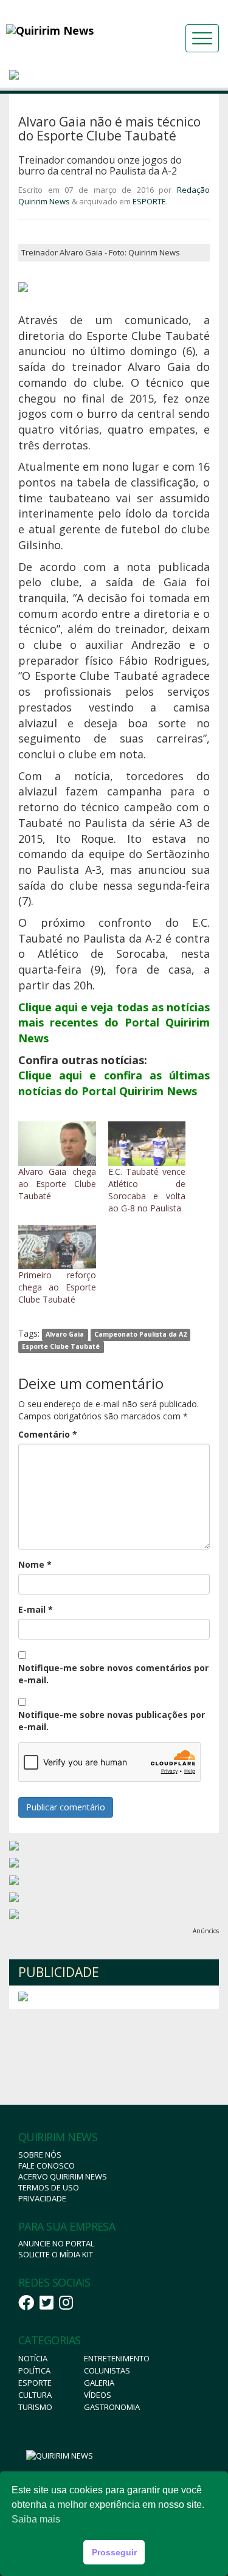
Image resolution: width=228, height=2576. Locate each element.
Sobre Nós (40, 2155)
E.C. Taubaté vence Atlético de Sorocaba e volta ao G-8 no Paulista (147, 1190)
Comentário (48, 1434)
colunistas (107, 2370)
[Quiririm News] (73, 30)
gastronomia (112, 2407)
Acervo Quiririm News (63, 2176)
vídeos (98, 2395)
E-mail (36, 1609)
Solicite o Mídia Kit (56, 2254)
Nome (35, 1564)
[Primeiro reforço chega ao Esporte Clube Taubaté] (57, 1248)
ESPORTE (149, 201)
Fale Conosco (47, 2166)
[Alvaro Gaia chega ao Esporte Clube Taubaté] (57, 1144)
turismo (35, 2407)
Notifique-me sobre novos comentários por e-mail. (113, 1674)
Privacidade (42, 2198)
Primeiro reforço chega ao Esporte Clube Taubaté (57, 1287)
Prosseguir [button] (114, 2552)
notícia (33, 2358)
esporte (35, 2383)
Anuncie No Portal (56, 2243)
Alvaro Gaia (65, 1334)
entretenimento (117, 2358)
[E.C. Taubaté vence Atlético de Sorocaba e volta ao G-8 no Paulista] (147, 1144)
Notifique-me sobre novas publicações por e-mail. (112, 1721)
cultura (35, 2395)
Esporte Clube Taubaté (61, 1346)
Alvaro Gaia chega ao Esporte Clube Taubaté (57, 1184)
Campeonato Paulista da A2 (140, 1334)
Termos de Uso (49, 2187)
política (34, 2370)
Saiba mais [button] (36, 2519)
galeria (99, 2383)
